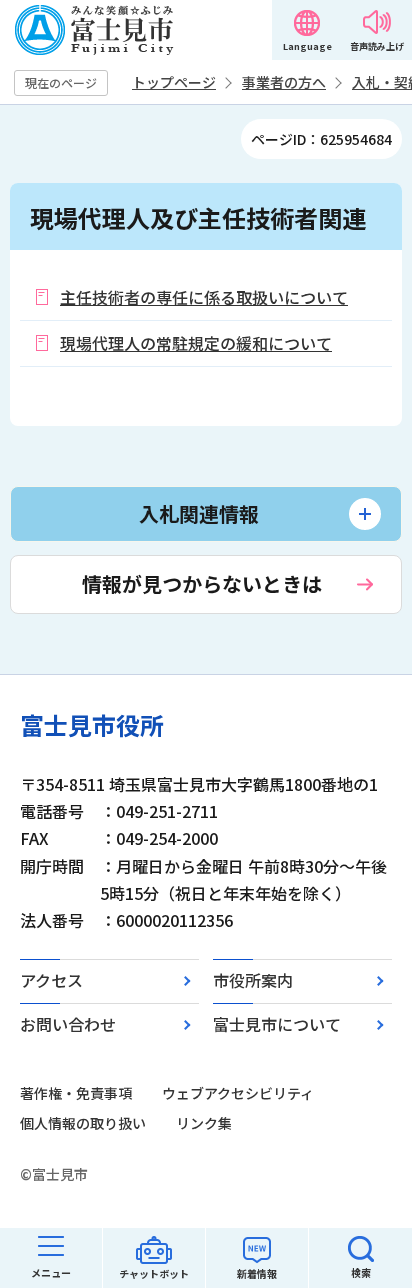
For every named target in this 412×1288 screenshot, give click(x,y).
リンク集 (204, 1123)
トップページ (174, 82)
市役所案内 (253, 980)
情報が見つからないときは (202, 583)
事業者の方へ (284, 82)
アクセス (51, 980)
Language (307, 46)
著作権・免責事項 (76, 1093)
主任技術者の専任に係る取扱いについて (204, 297)
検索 (361, 1272)
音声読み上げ (377, 46)
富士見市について (277, 1024)
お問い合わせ (68, 1024)
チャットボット (154, 1273)
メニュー (51, 1272)
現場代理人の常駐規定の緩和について (196, 343)
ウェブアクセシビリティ (238, 1093)
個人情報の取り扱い (83, 1123)
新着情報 (257, 1273)
